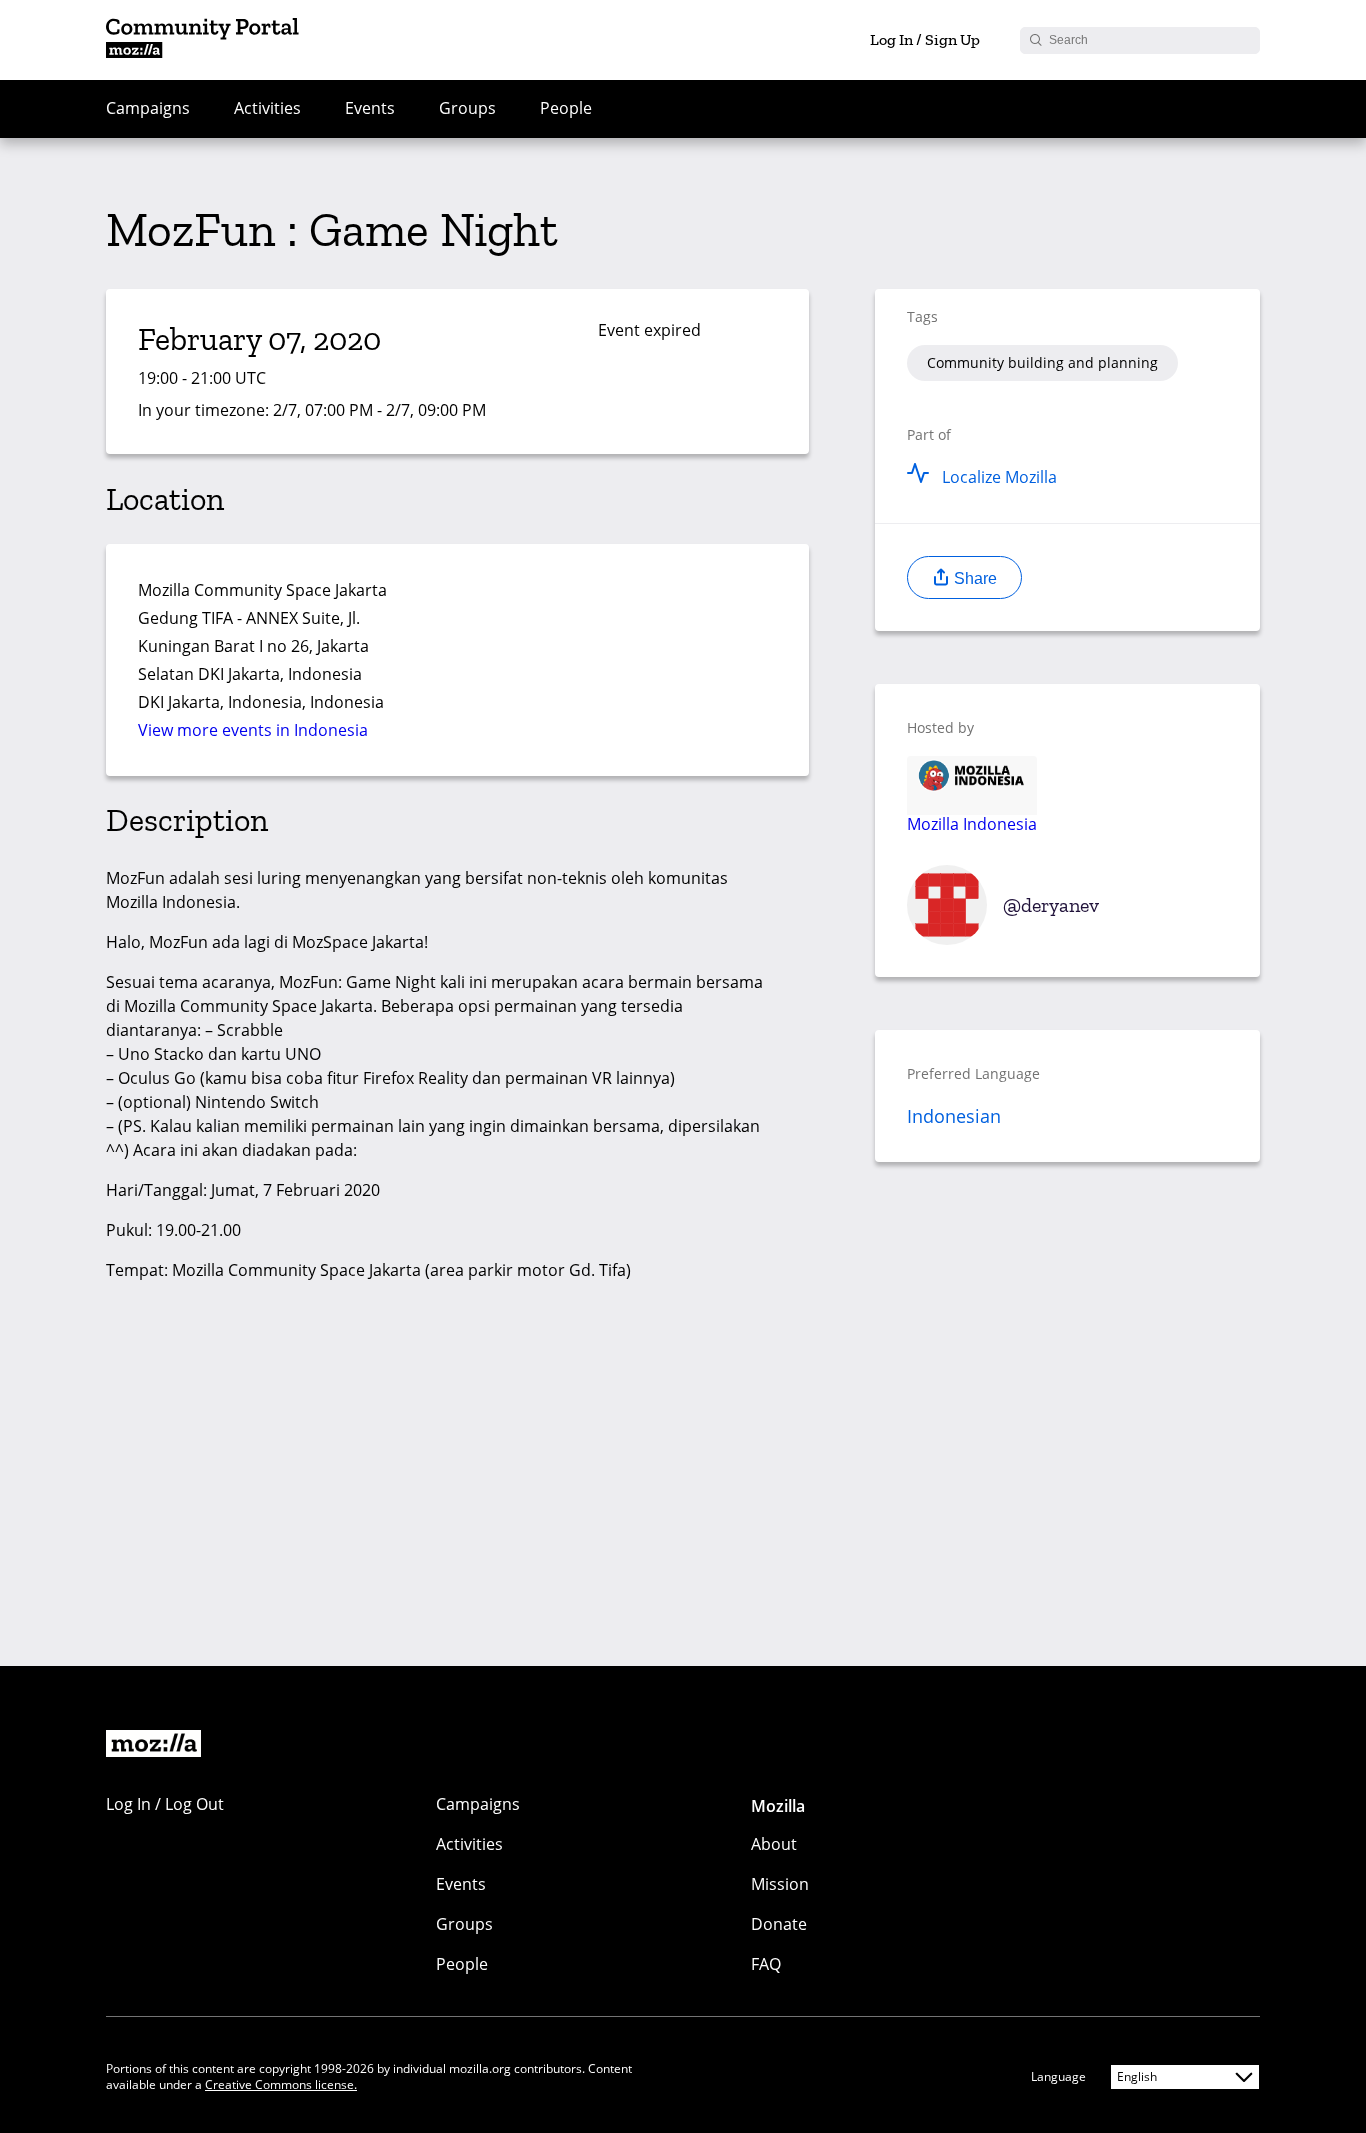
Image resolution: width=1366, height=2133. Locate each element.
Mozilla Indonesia (972, 823)
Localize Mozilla (999, 477)
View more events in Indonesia (253, 730)
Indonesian (954, 1116)
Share (973, 578)
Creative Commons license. (281, 2084)
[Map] (590, 631)
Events (370, 108)
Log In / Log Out (165, 1804)
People (566, 108)
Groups (467, 108)
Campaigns (148, 108)
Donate (779, 1924)
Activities (267, 108)
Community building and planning (1042, 362)
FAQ (766, 1964)
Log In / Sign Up (925, 39)
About (774, 1844)
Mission (780, 1884)
